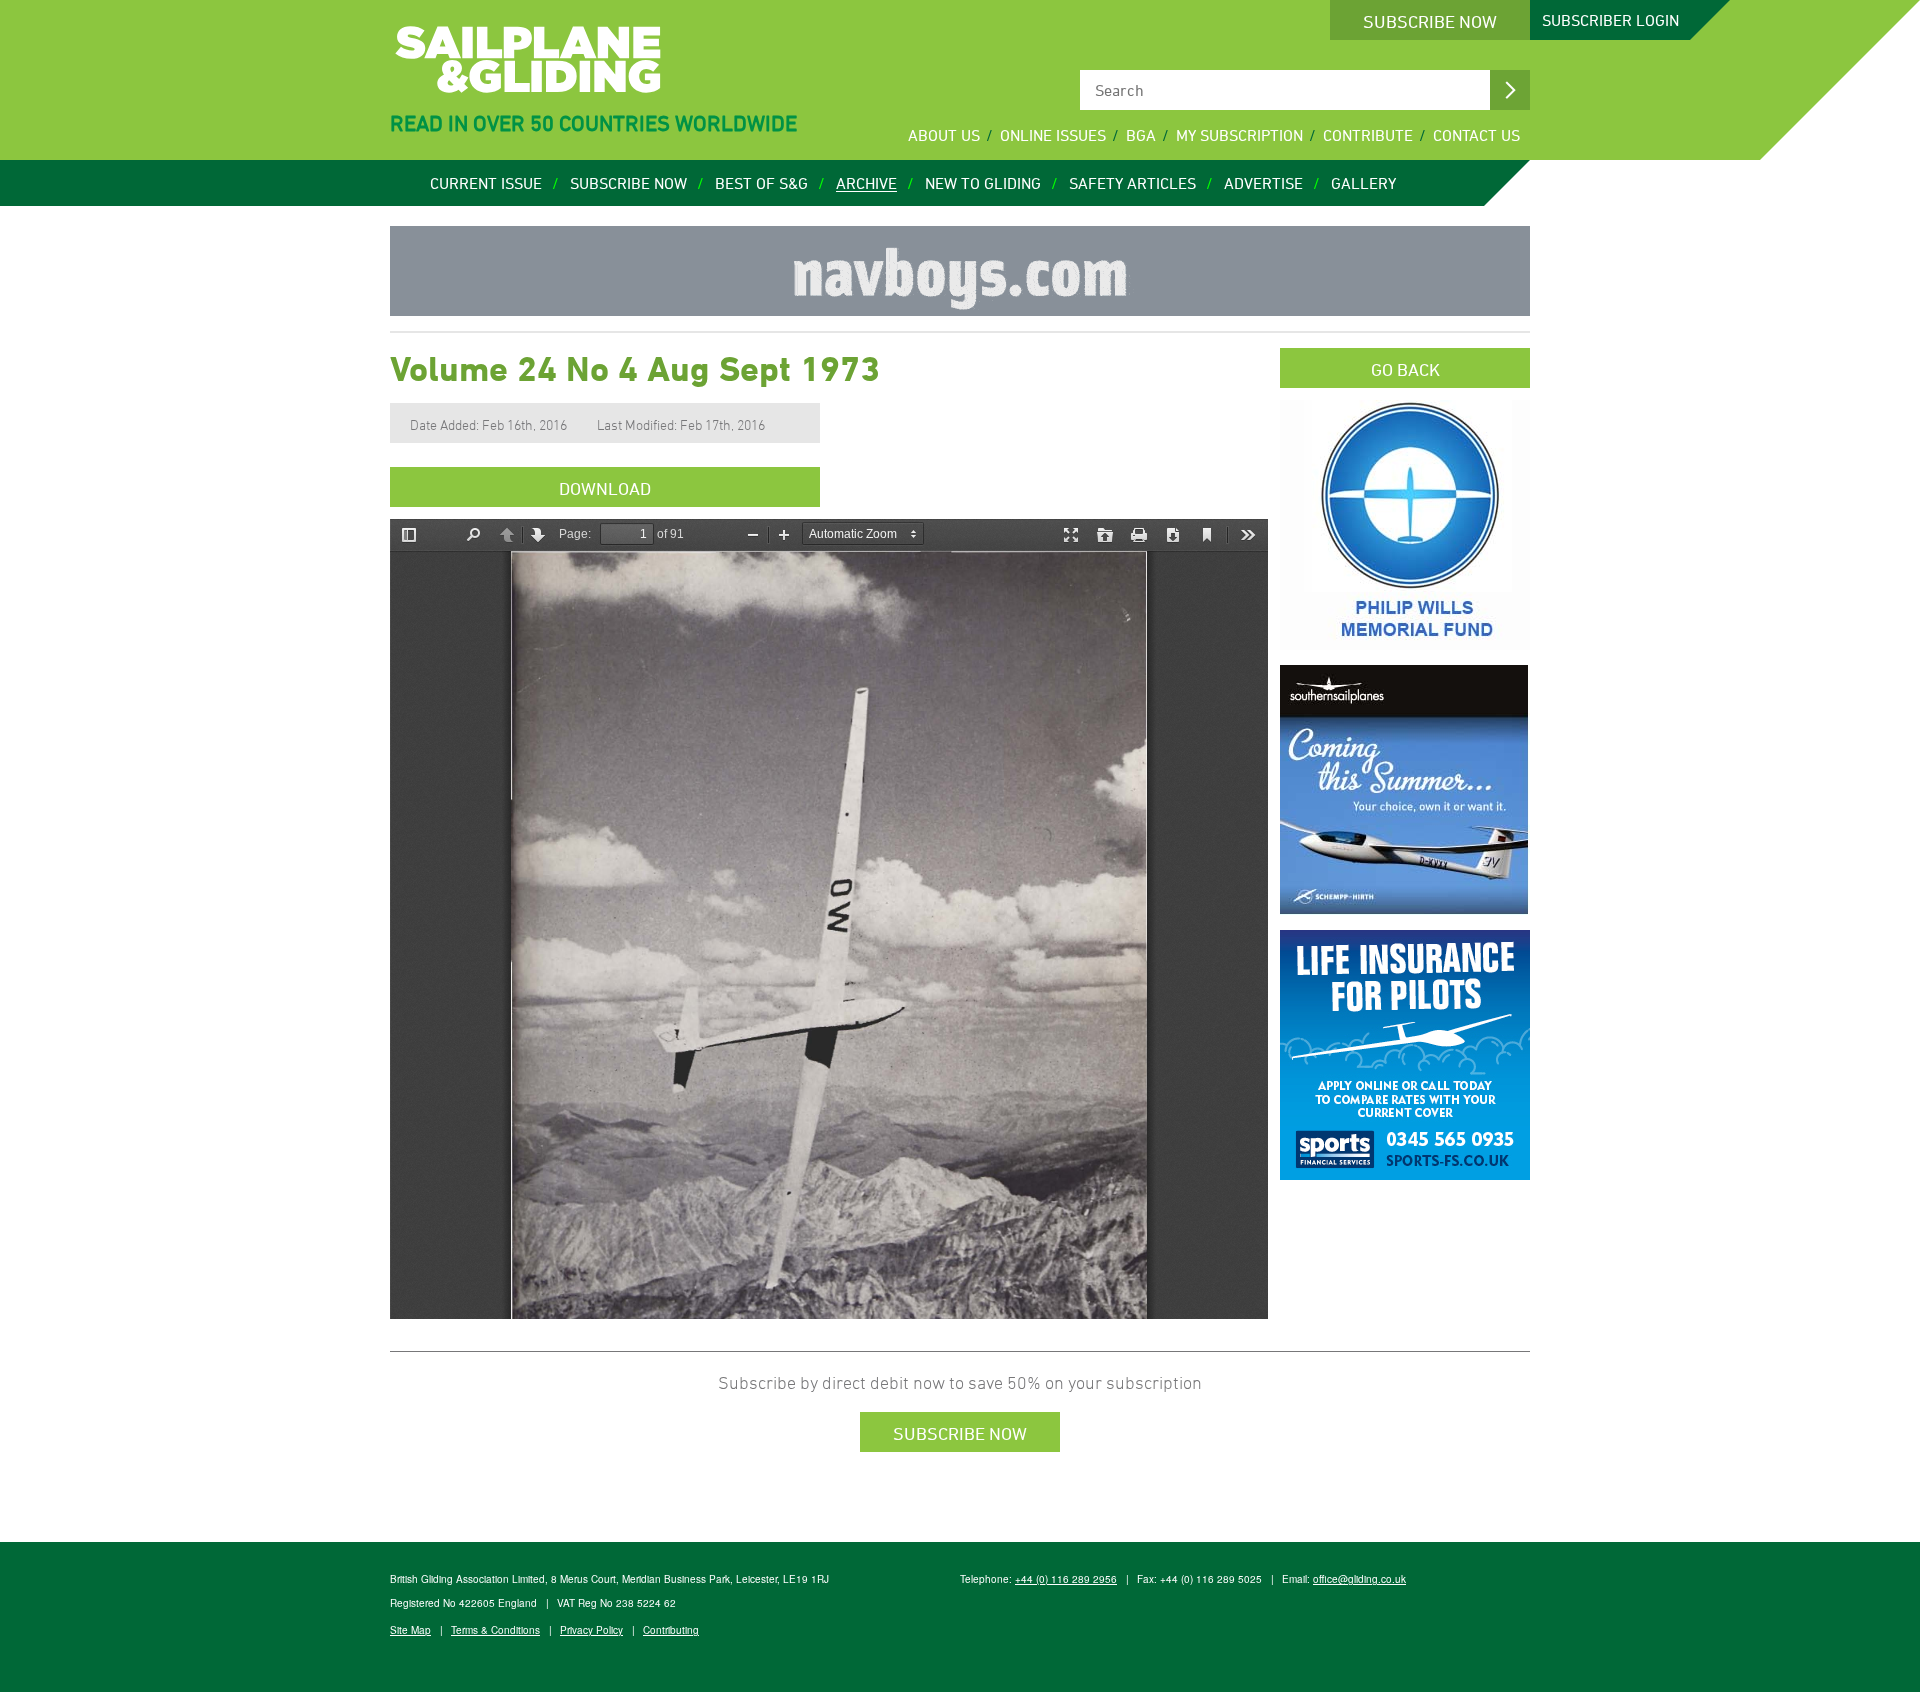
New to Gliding (983, 183)
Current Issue (486, 183)
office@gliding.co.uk (1359, 1579)
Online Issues (1053, 135)
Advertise (1263, 183)
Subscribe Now (1430, 21)
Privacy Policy (591, 1630)
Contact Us (1476, 135)
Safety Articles (1132, 183)
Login (1610, 20)
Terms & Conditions (495, 1630)
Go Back (1405, 369)
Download (605, 488)
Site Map (410, 1630)
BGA (1141, 135)
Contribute (1368, 135)
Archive (866, 183)
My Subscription (1239, 135)
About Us (944, 135)
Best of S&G (761, 183)
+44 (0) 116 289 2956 (1066, 1579)
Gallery (1363, 183)
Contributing (671, 1630)
